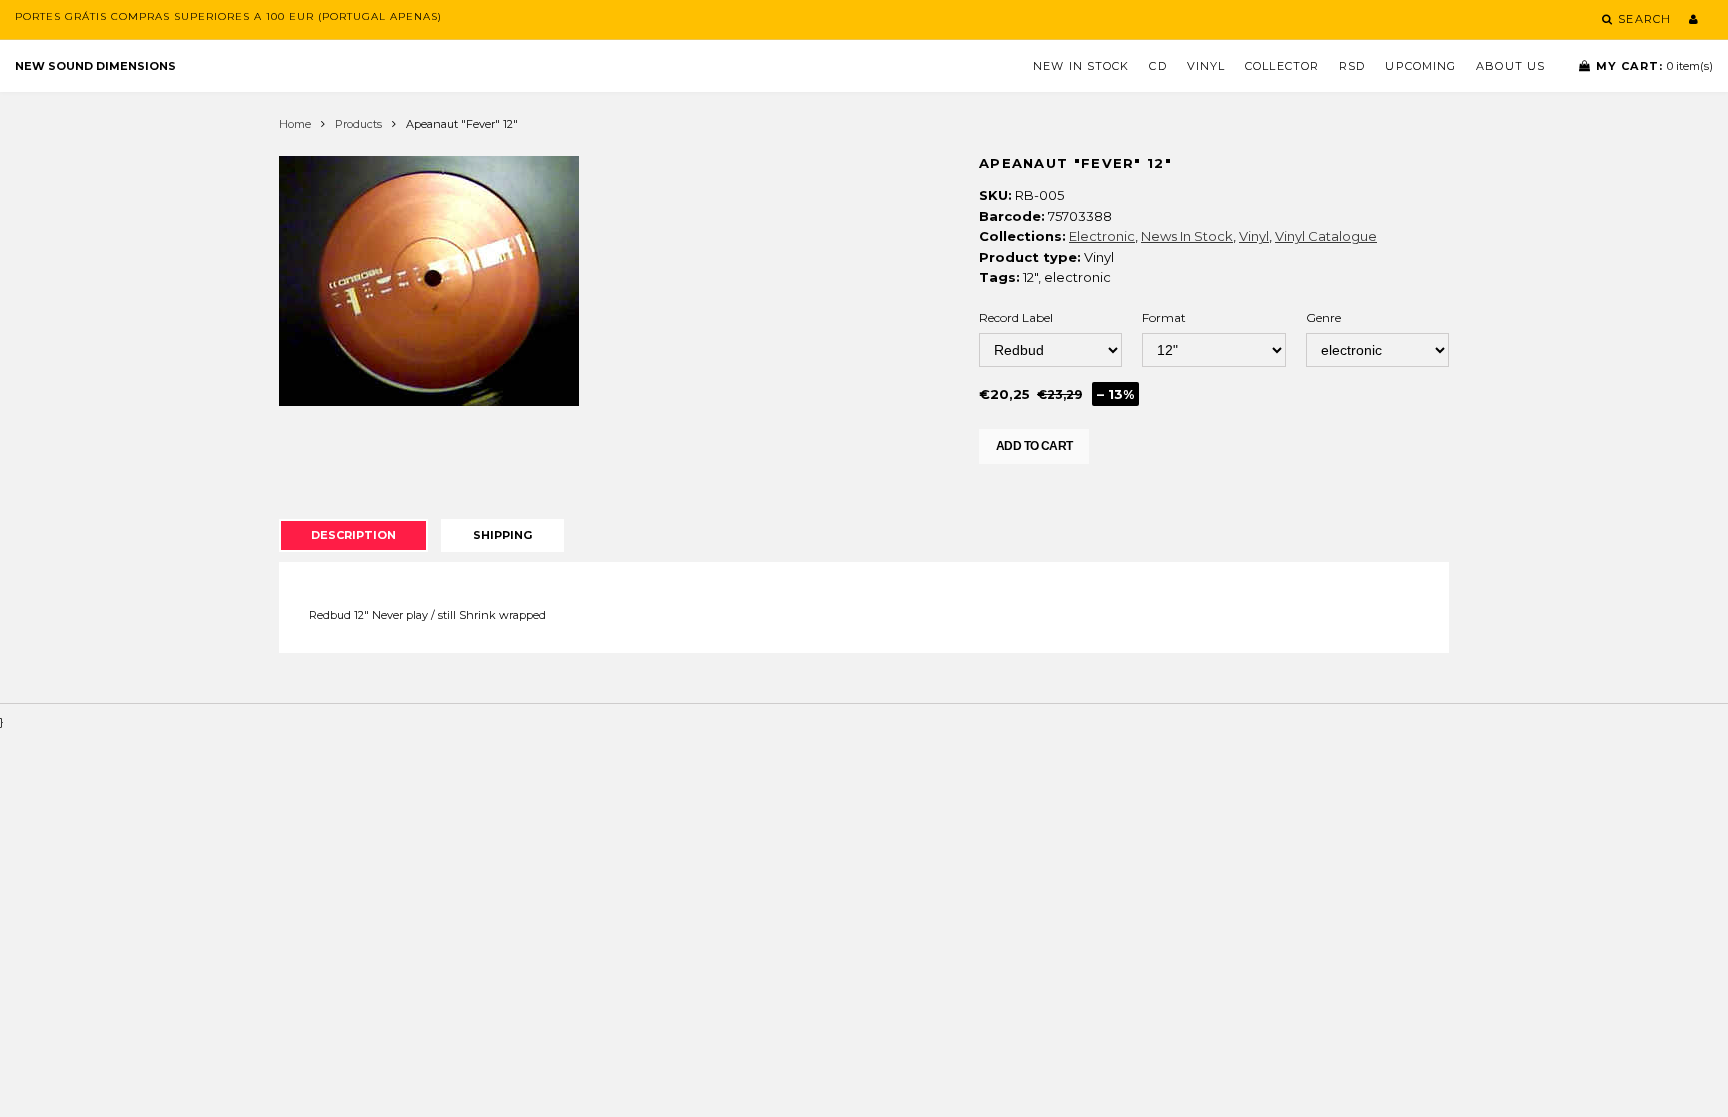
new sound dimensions (95, 66)
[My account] (1693, 19)
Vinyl (1206, 66)
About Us (1510, 66)
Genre (1323, 317)
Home (295, 124)
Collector (1282, 66)
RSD (1352, 66)
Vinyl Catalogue (1326, 236)
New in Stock (1081, 66)
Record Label (1016, 317)
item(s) (1654, 66)
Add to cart (1034, 446)
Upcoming (1420, 66)
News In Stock (1187, 236)
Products (358, 124)
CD (1157, 66)
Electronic (1102, 236)
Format (1164, 317)
